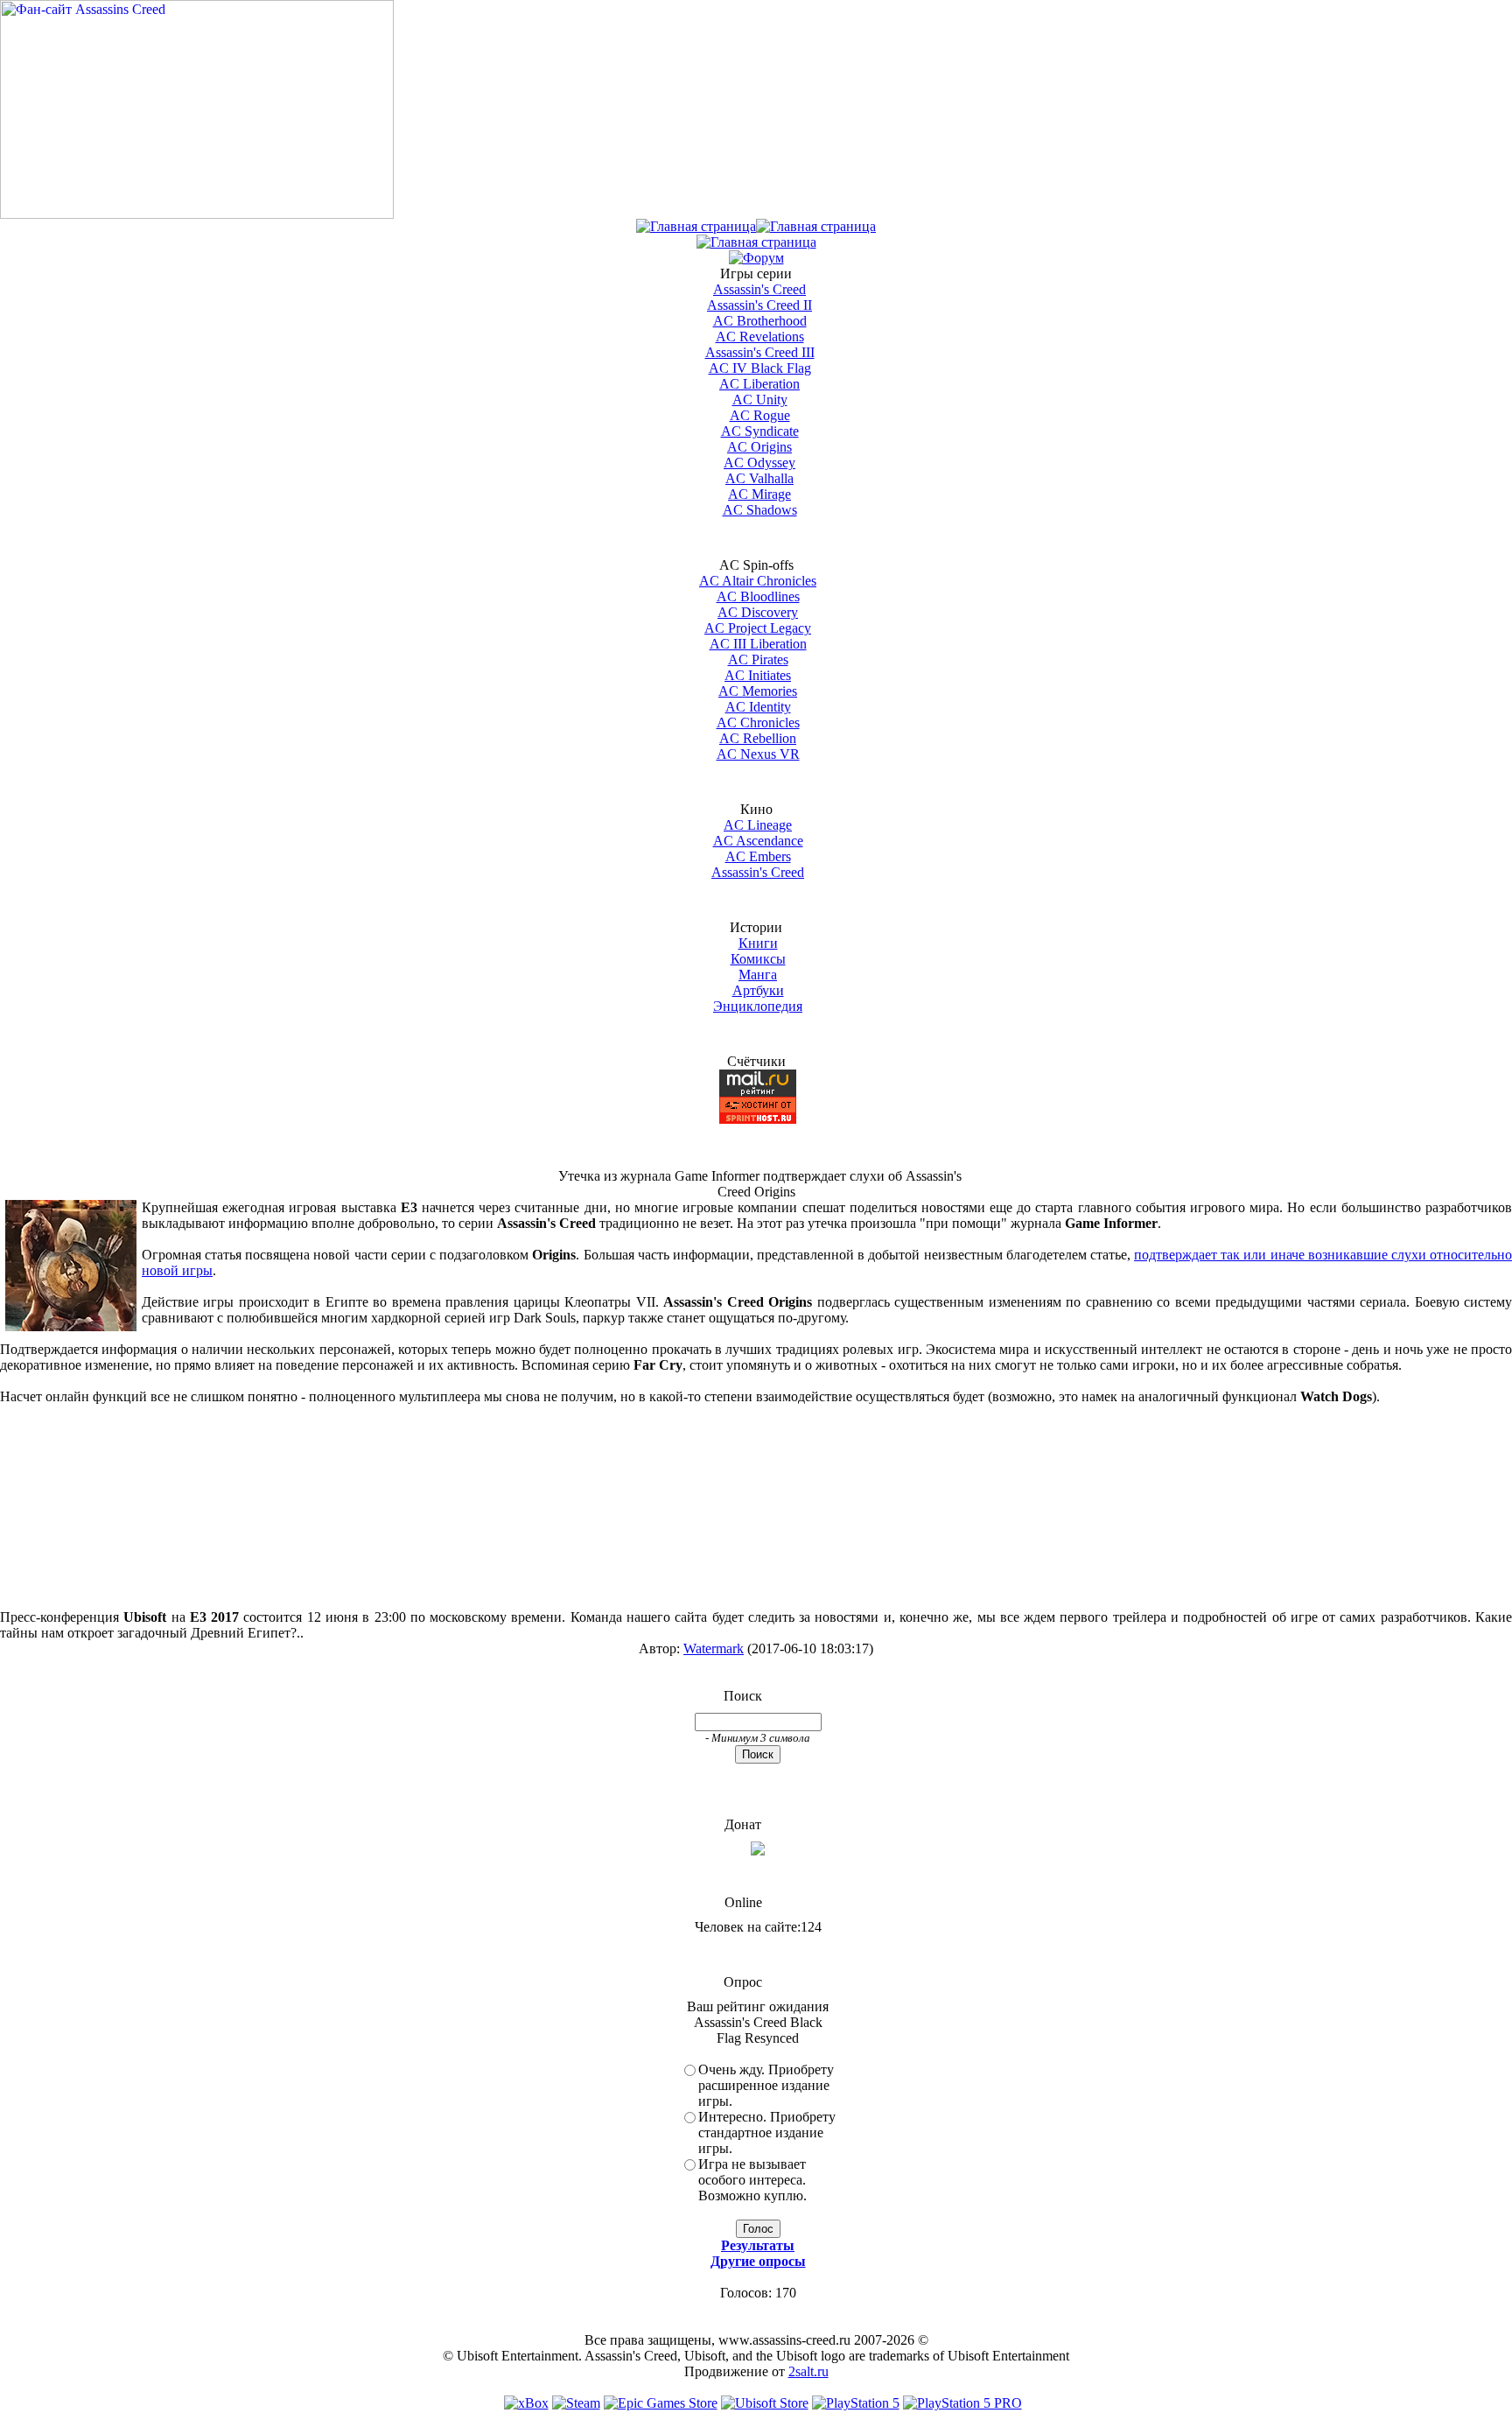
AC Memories (758, 691)
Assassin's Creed (759, 289)
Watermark (714, 1648)
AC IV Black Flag (760, 368)
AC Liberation (759, 384)
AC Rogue (760, 415)
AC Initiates (758, 675)
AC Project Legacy (758, 628)
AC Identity (758, 707)
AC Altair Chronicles (758, 581)
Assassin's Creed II (759, 305)
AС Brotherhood (760, 321)
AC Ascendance (758, 841)
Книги (758, 943)
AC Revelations (760, 337)
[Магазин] (816, 226)
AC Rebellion (758, 738)
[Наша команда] (756, 242)
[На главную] (197, 214)
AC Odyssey (759, 463)
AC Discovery (758, 612)
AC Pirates (758, 659)
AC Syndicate (760, 431)
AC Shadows (760, 510)
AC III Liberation (758, 644)
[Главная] (696, 226)
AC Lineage (758, 825)
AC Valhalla (759, 478)
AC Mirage (759, 494)
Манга (758, 975)
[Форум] (756, 258)
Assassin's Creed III (760, 352)
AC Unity (760, 400)
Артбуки (758, 990)
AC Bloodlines (758, 596)
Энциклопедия (758, 1006)
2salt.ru (808, 2371)
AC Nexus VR (758, 754)
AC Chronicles (758, 722)
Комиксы (758, 959)
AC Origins (759, 447)
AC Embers (758, 856)
